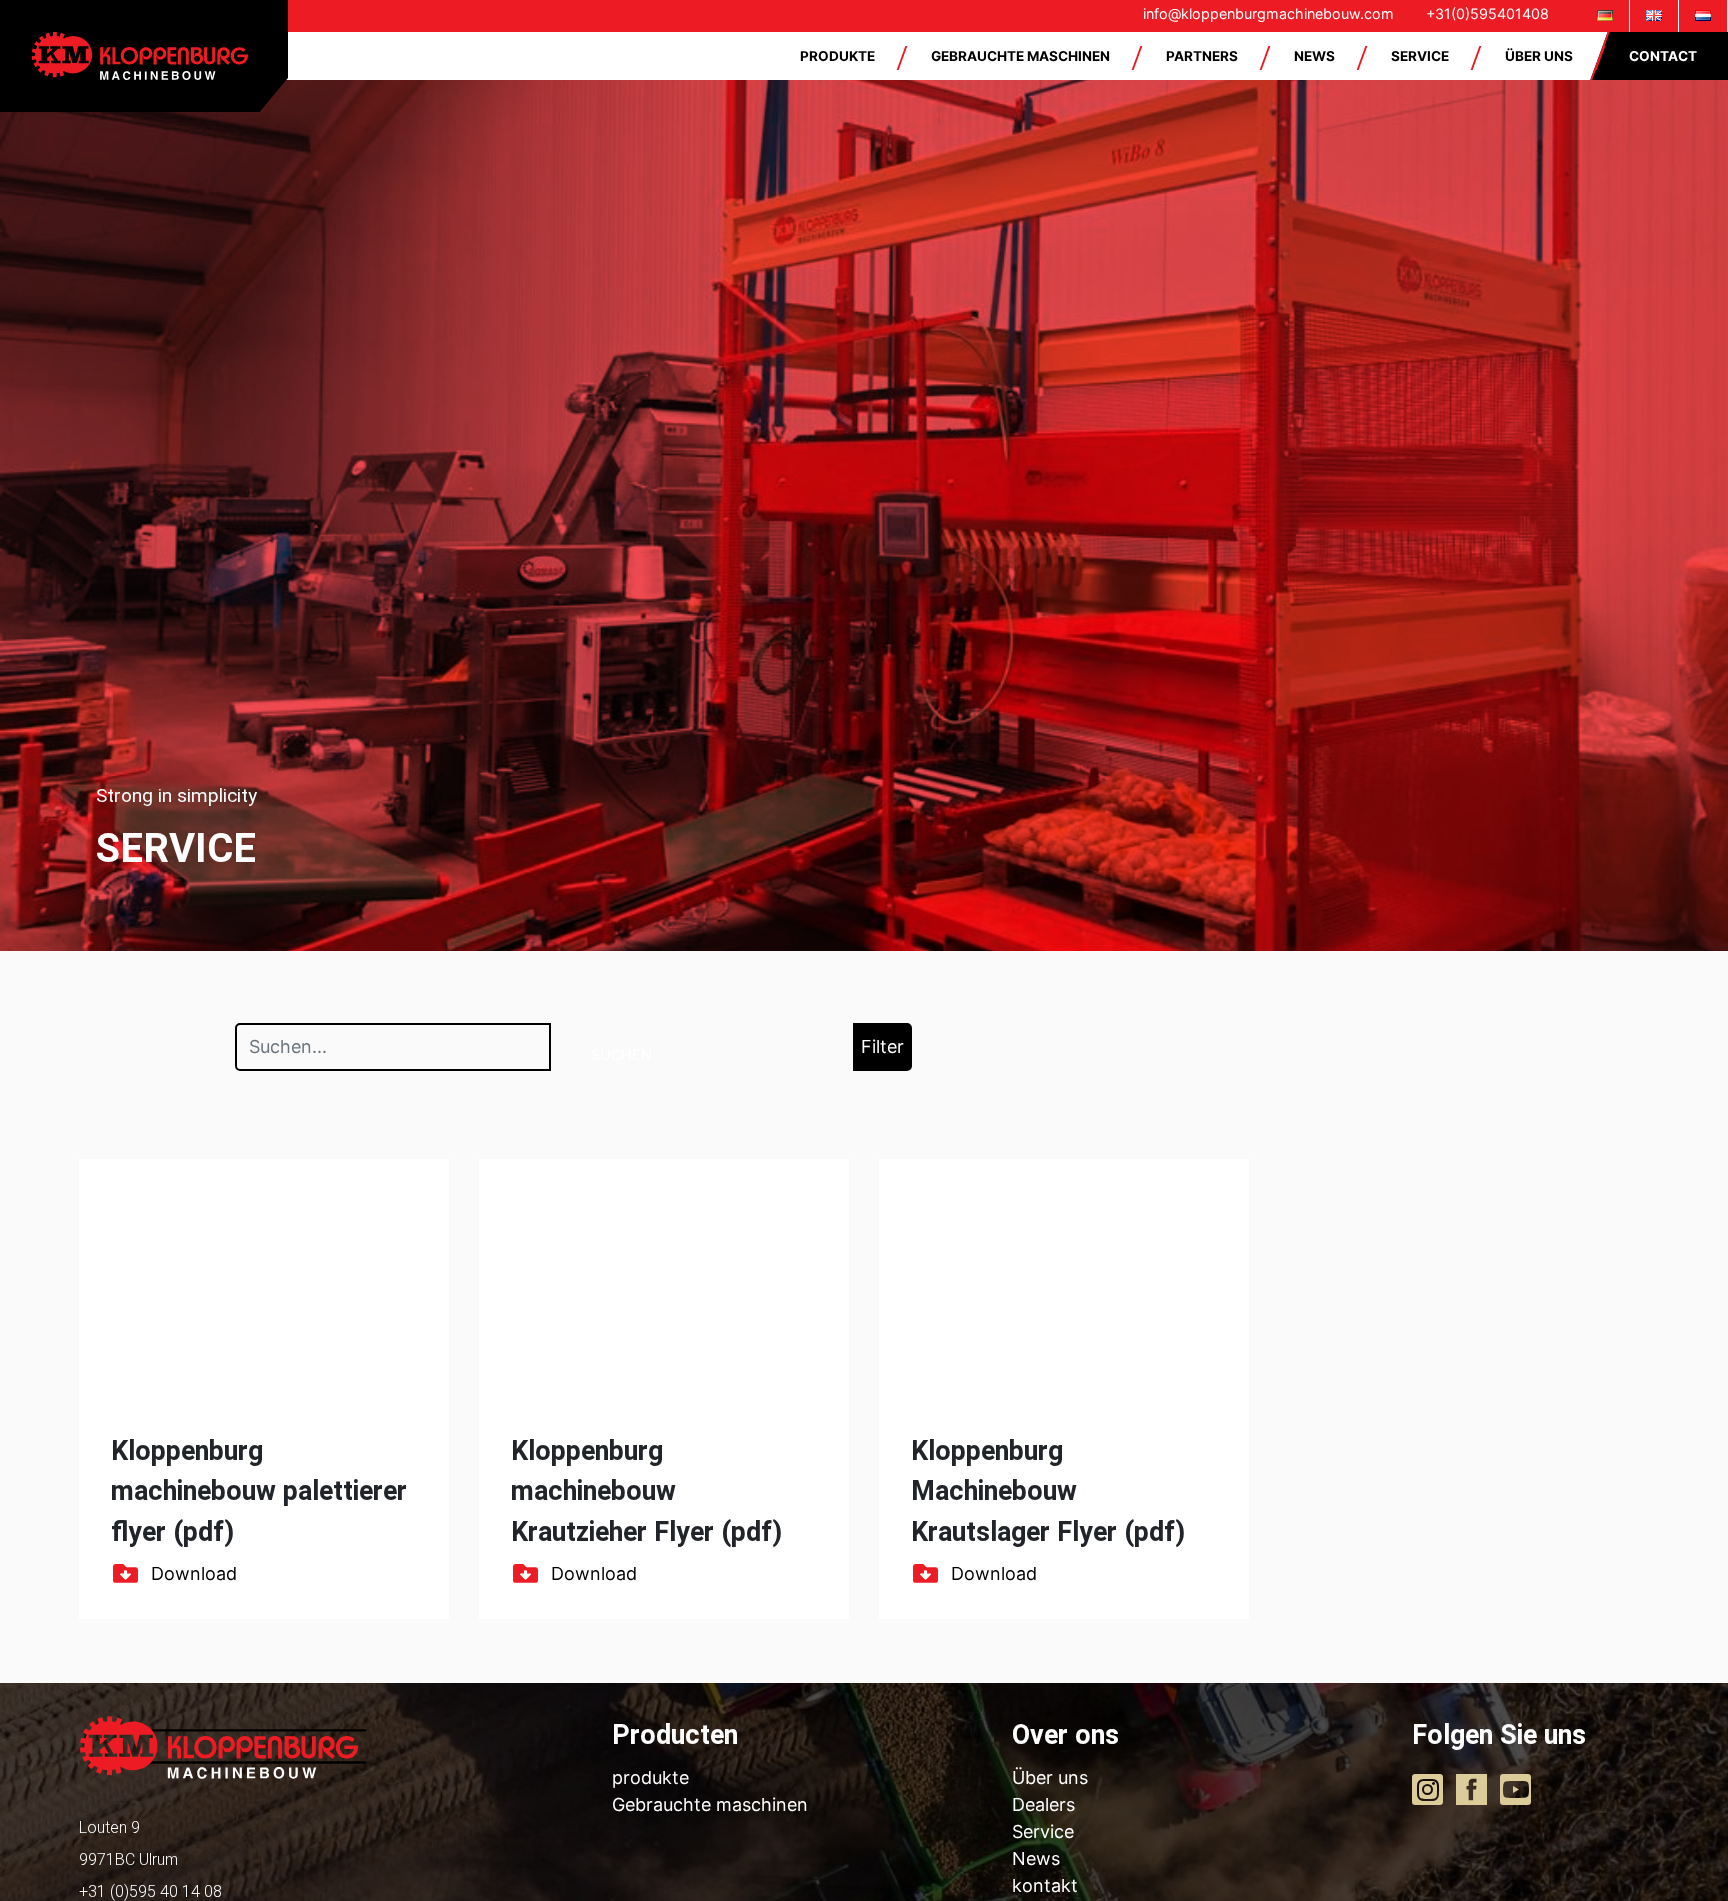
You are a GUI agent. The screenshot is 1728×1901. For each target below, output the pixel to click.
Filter (882, 1046)
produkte (650, 1777)
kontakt (1045, 1885)
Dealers (1043, 1804)
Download (194, 1573)
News (1036, 1858)
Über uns (1050, 1777)
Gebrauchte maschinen (710, 1804)
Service (1043, 1831)
